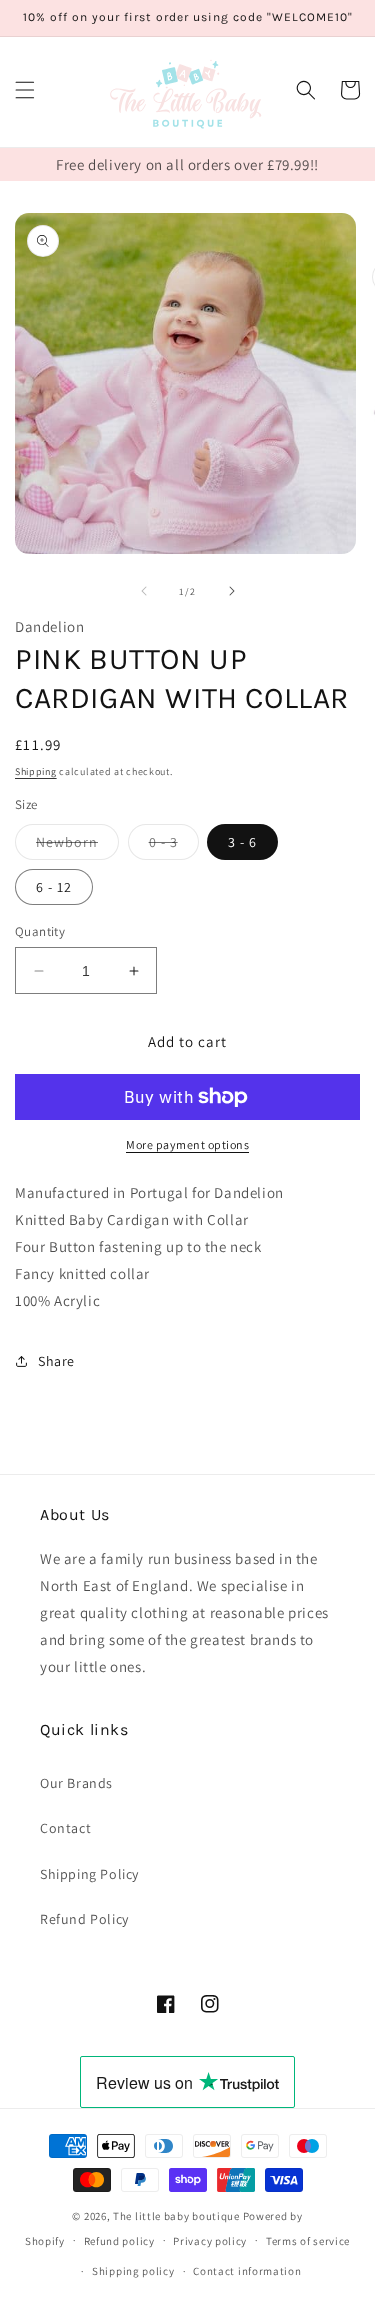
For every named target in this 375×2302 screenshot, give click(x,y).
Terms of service (308, 2241)
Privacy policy (210, 2241)
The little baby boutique (176, 2216)
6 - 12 (54, 887)
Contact (65, 1828)
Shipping (36, 771)
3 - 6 (242, 842)
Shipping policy (133, 2271)
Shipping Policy (89, 1874)
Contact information (247, 2271)
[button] (25, 90)
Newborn (77, 846)
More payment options (187, 1144)
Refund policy (119, 2241)
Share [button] (56, 1361)
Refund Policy (84, 1919)
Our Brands (76, 1783)
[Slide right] (232, 591)
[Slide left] (144, 591)
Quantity (40, 931)
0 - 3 (174, 846)
